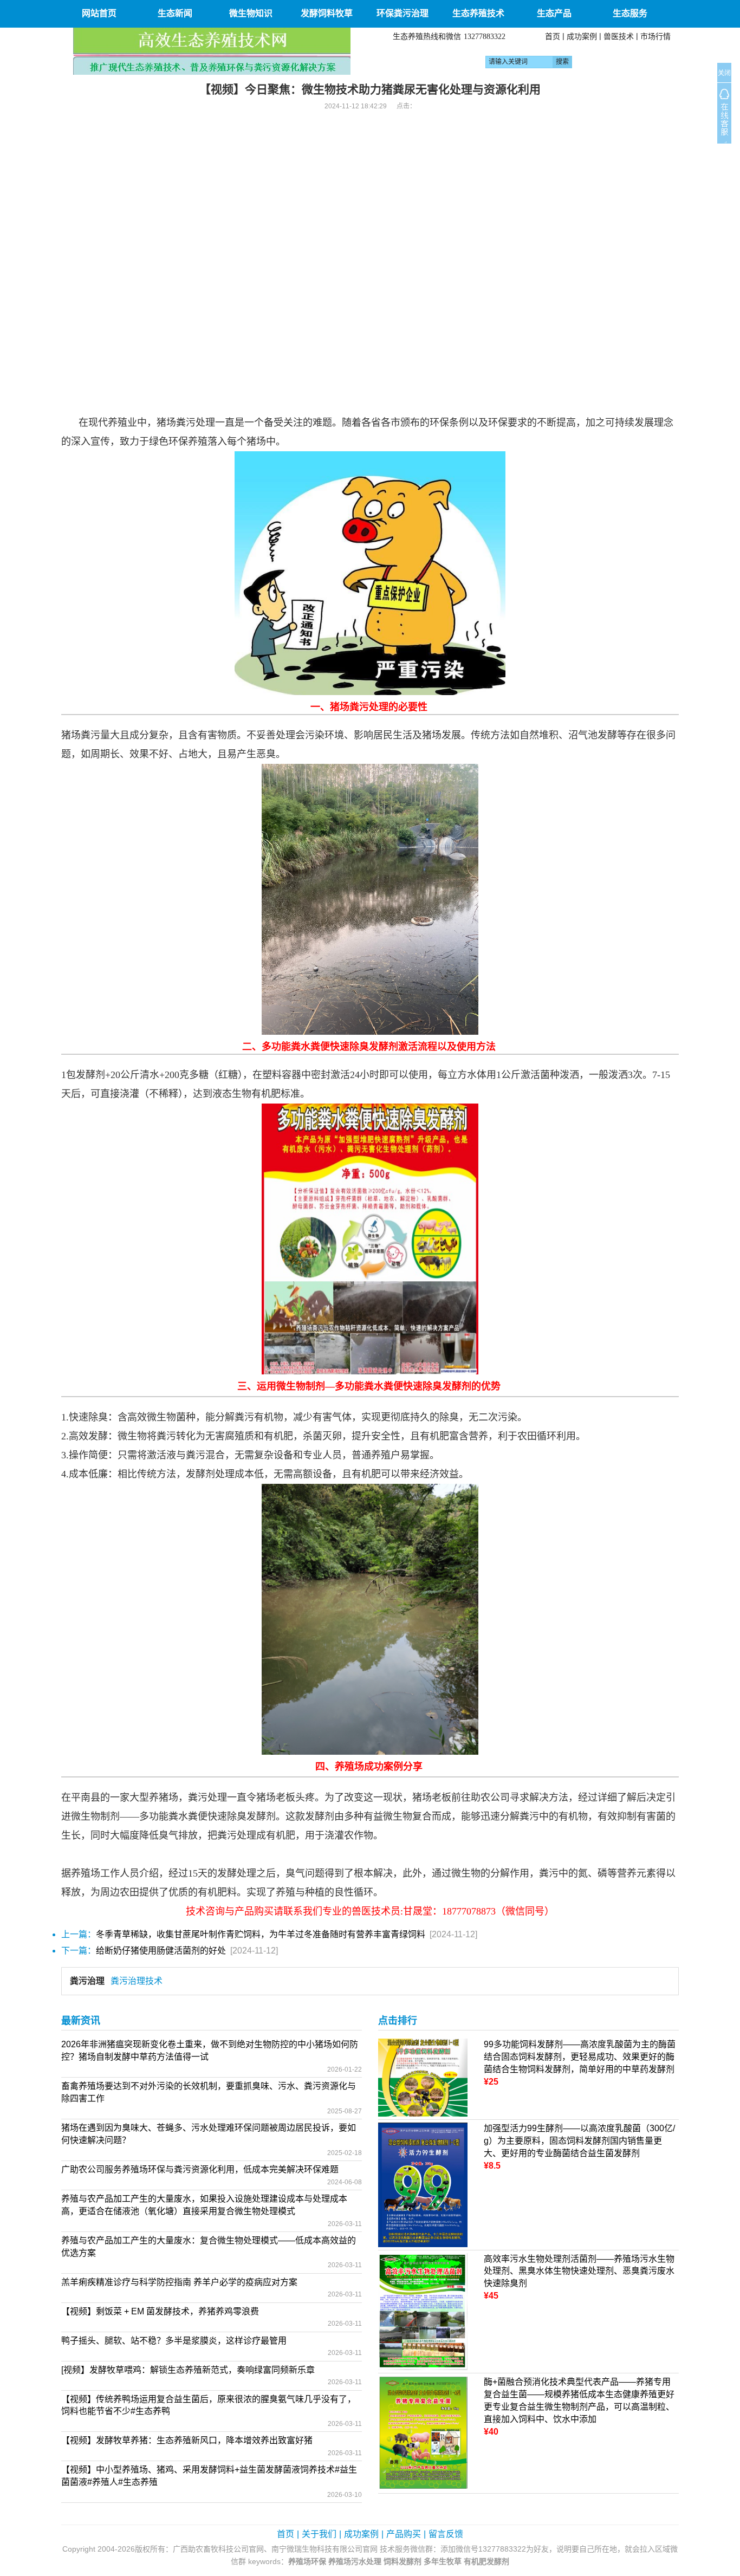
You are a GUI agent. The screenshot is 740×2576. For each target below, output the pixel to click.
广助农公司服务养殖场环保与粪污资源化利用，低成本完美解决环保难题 (200, 2169)
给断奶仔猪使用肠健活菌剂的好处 (161, 1951)
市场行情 (655, 36)
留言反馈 (446, 2534)
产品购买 (404, 2534)
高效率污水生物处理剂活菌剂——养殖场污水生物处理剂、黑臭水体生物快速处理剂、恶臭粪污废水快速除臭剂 (579, 2271)
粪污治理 (87, 1981)
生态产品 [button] (554, 13)
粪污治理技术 (137, 1981)
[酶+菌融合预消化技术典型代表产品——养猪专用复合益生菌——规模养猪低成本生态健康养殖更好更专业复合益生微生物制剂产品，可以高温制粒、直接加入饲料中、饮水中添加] (423, 2433)
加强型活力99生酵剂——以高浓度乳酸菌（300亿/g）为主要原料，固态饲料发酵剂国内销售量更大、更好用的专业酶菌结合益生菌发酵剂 (579, 2141)
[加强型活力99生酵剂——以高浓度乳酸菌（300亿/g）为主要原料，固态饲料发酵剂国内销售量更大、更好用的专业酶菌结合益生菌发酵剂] (423, 2184)
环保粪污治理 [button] (403, 13)
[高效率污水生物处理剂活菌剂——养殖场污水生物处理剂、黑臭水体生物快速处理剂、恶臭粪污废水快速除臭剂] (423, 2311)
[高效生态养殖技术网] (212, 51)
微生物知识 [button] (251, 13)
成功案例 (582, 36)
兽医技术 (619, 36)
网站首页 (99, 13)
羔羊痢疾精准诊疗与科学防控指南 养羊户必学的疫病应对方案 (179, 2282)
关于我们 (319, 2534)
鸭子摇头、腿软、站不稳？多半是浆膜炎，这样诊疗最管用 (174, 2341)
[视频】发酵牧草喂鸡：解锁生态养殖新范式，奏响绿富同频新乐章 (188, 2370)
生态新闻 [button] (175, 13)
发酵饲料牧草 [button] (327, 13)
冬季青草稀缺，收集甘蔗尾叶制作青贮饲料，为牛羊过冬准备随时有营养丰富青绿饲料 (261, 1934)
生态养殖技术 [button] (478, 13)
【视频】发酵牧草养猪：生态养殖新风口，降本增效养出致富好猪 (187, 2440)
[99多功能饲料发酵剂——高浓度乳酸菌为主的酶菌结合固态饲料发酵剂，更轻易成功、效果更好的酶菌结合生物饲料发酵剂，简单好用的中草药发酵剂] (423, 2077)
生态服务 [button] (630, 13)
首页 (553, 36)
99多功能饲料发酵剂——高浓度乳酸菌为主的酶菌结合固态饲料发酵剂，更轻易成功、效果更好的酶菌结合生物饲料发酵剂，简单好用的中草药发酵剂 (580, 2057)
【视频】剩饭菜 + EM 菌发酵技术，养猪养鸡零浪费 (160, 2311)
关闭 (724, 73)
